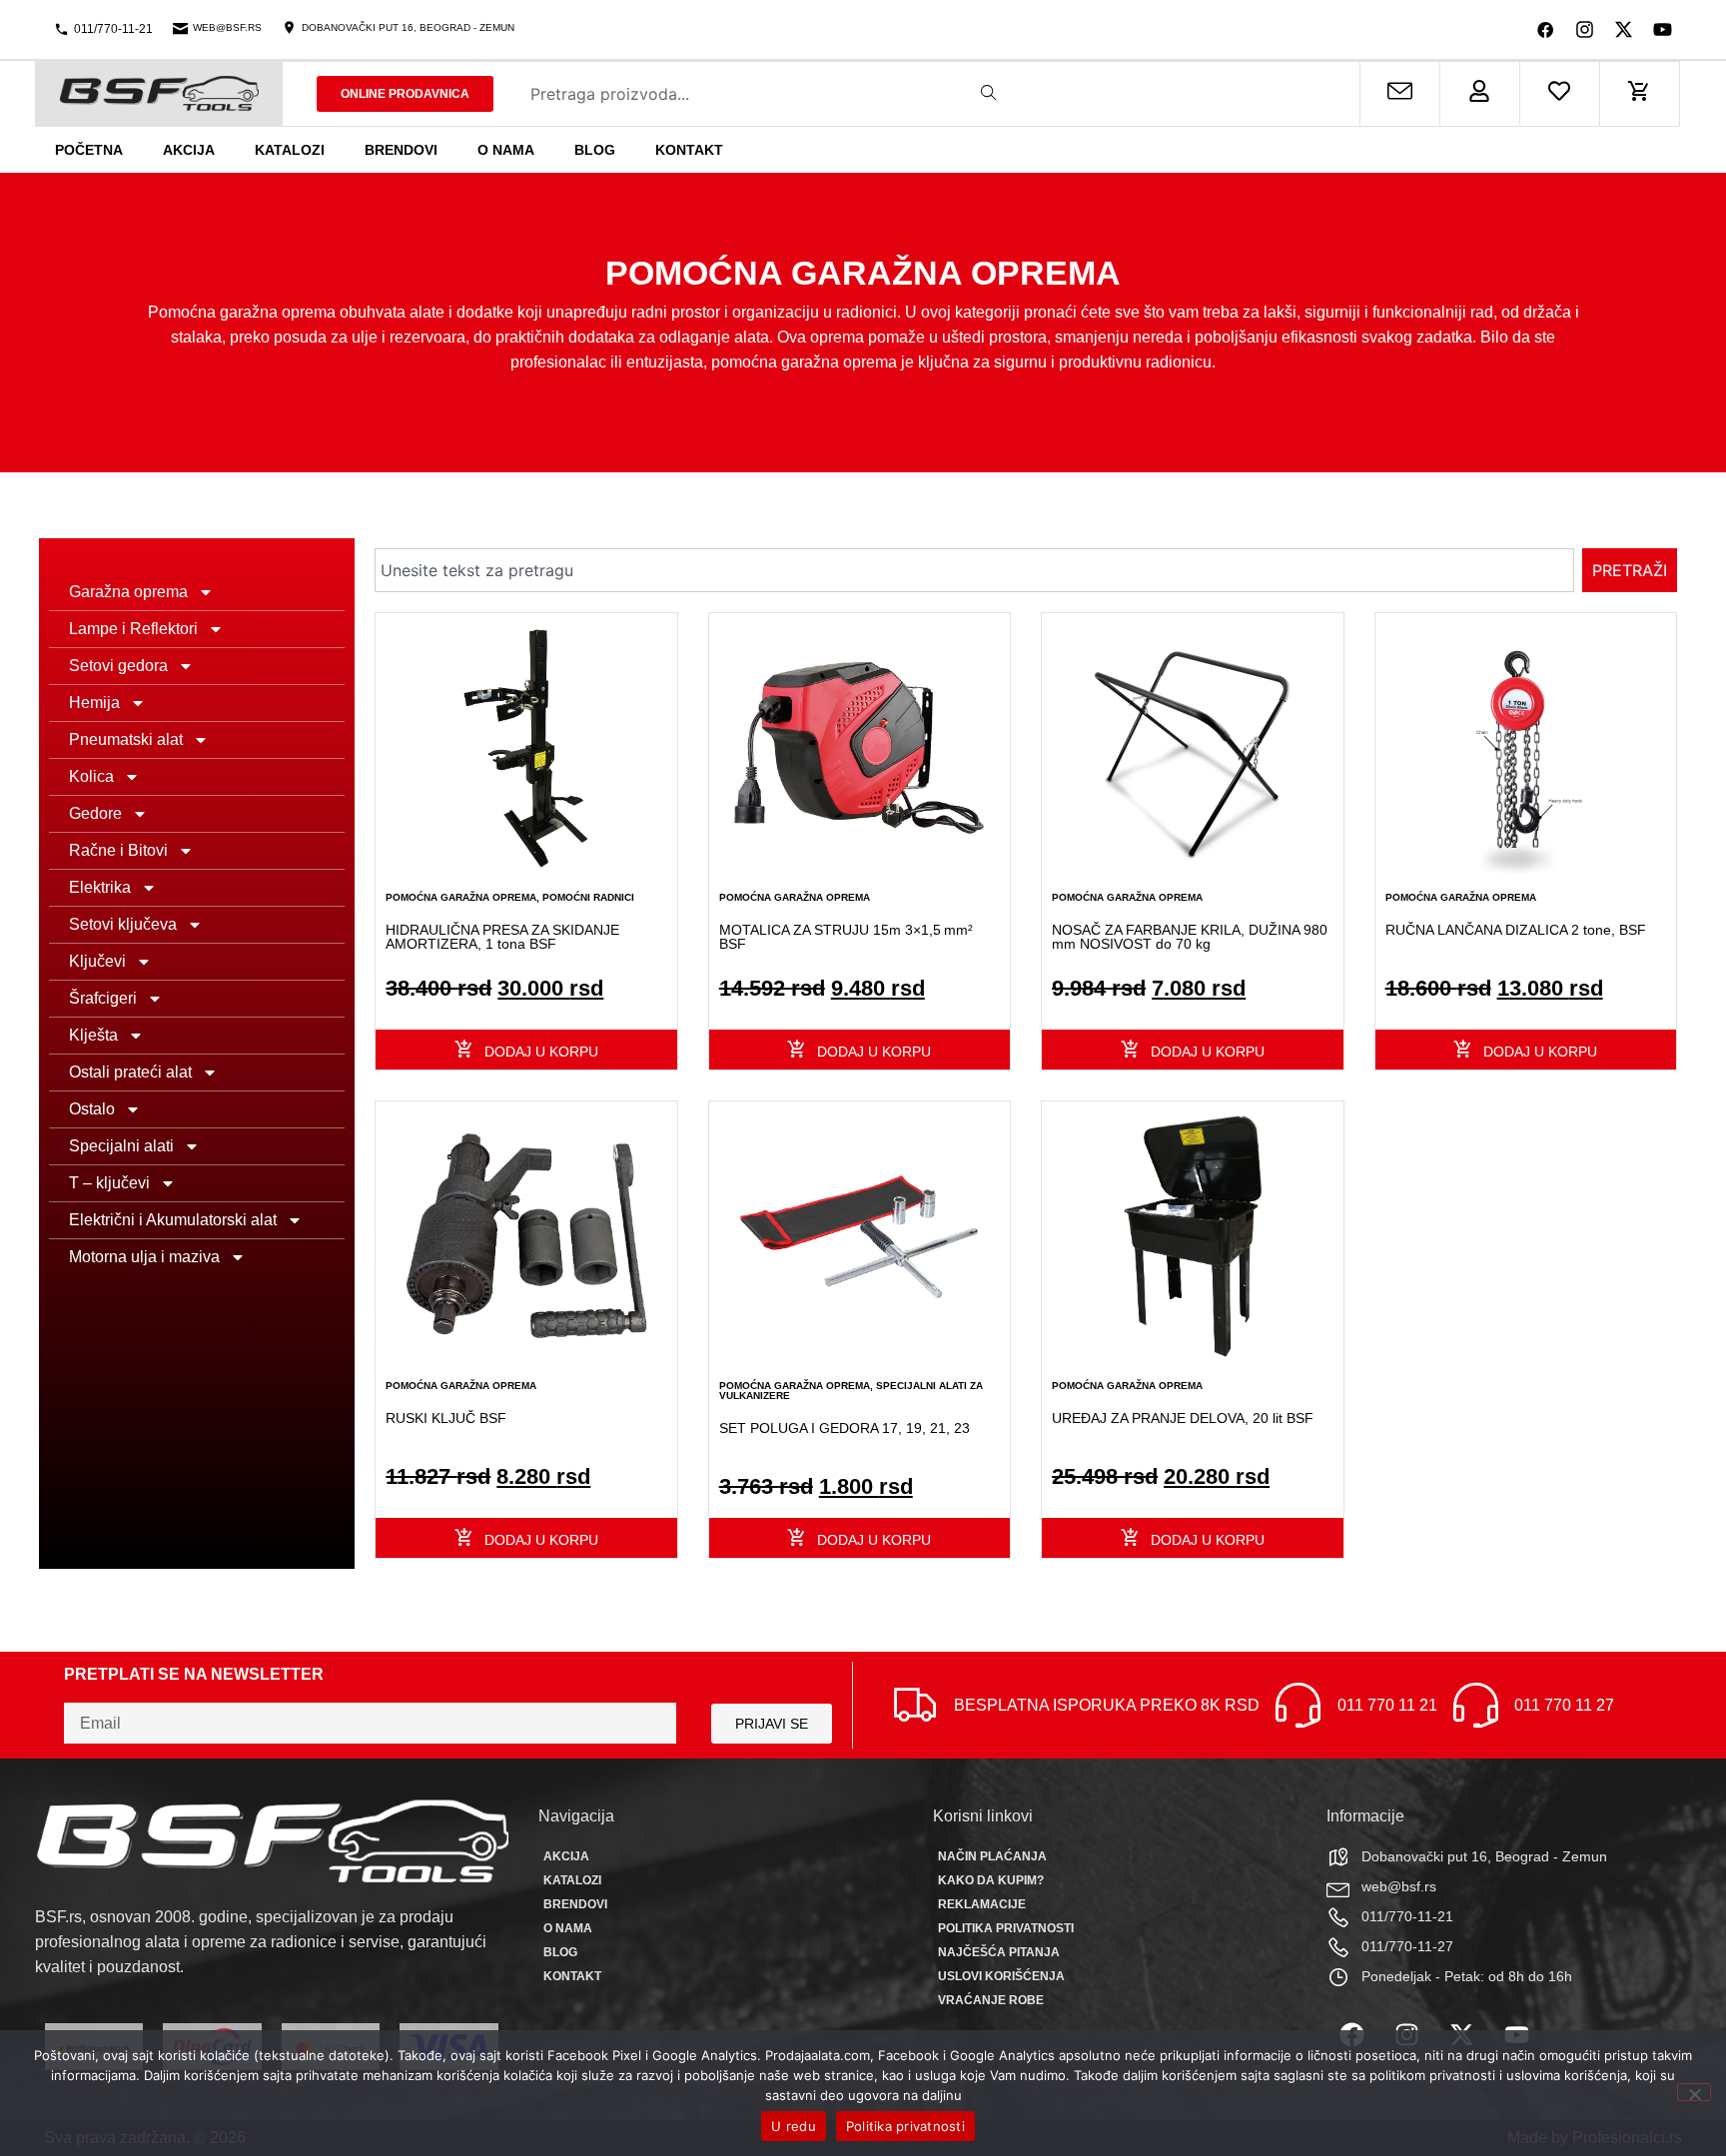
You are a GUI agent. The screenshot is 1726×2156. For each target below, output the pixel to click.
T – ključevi (109, 1183)
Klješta (93, 1035)
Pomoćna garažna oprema (461, 897)
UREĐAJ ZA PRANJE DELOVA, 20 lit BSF (1183, 1418)
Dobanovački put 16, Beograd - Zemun (408, 27)
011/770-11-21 (113, 29)
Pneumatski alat (126, 739)
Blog (595, 150)
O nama (506, 150)
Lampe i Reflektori (133, 629)
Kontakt (689, 150)
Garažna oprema (128, 592)
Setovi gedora (118, 666)
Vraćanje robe (991, 2000)
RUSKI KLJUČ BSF (446, 1418)
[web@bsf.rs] (180, 27)
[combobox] (974, 570)
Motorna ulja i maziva (144, 1257)
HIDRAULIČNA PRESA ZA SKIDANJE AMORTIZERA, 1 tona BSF (502, 937)
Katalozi (290, 150)
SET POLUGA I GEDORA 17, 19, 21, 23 (845, 1428)
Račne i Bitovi (118, 850)
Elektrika (100, 887)
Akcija (189, 150)
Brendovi (401, 150)
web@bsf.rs (227, 27)
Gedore (95, 813)
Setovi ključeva (123, 924)
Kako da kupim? (991, 1880)
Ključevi (97, 961)
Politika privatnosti (1006, 1928)
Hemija (94, 703)
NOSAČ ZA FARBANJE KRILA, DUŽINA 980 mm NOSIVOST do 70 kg (1190, 937)
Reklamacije (982, 1904)
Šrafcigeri (103, 998)
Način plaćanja (992, 1856)
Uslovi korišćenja (1001, 1976)
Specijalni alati (121, 1146)
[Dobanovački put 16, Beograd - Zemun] (289, 27)
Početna (89, 150)
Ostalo (92, 1109)
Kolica (91, 776)
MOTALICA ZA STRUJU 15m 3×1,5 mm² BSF (846, 937)
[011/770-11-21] (61, 29)
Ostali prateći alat (130, 1072)
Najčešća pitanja (999, 1952)
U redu (794, 2126)
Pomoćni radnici (588, 897)
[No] (1694, 2092)
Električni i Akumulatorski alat (173, 1220)
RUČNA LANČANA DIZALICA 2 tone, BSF (1516, 930)
